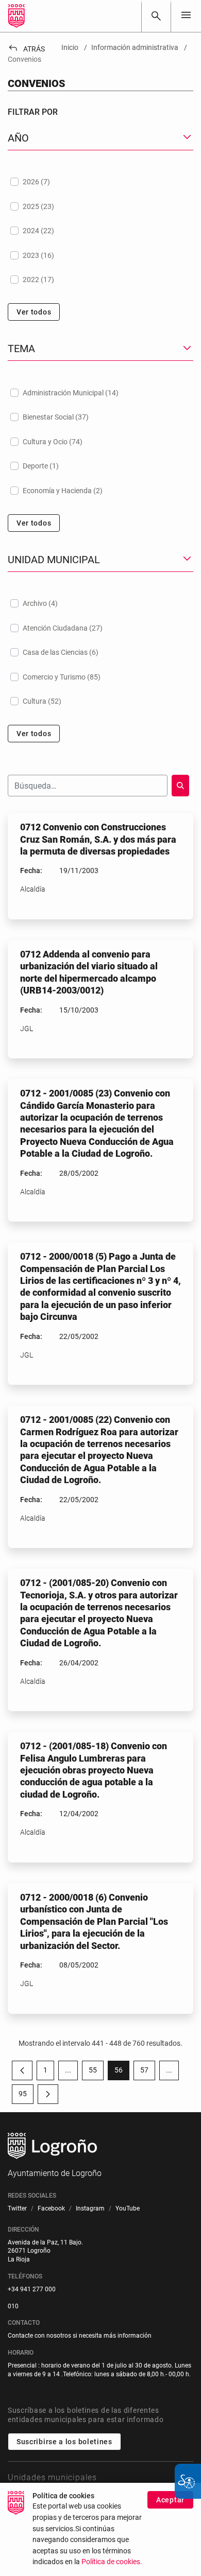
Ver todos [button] (34, 312)
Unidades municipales (52, 2477)
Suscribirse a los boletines (64, 2442)
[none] (186, 16)
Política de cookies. (112, 2562)
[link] (156, 16)
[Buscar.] (180, 786)
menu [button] (186, 15)
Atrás (26, 49)
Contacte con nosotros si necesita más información (80, 2336)
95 (26, 2096)
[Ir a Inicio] (16, 16)
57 (148, 2072)
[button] (68, 2070)
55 (96, 2072)
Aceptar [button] (170, 2500)
